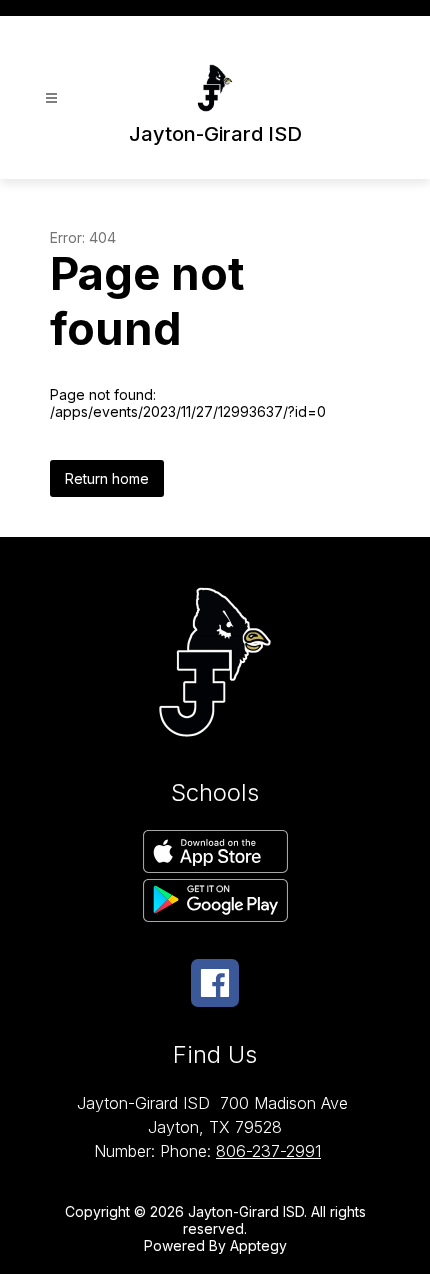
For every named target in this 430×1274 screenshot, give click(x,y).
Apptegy (258, 1245)
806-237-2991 (268, 1151)
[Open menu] (51, 98)
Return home (107, 478)
